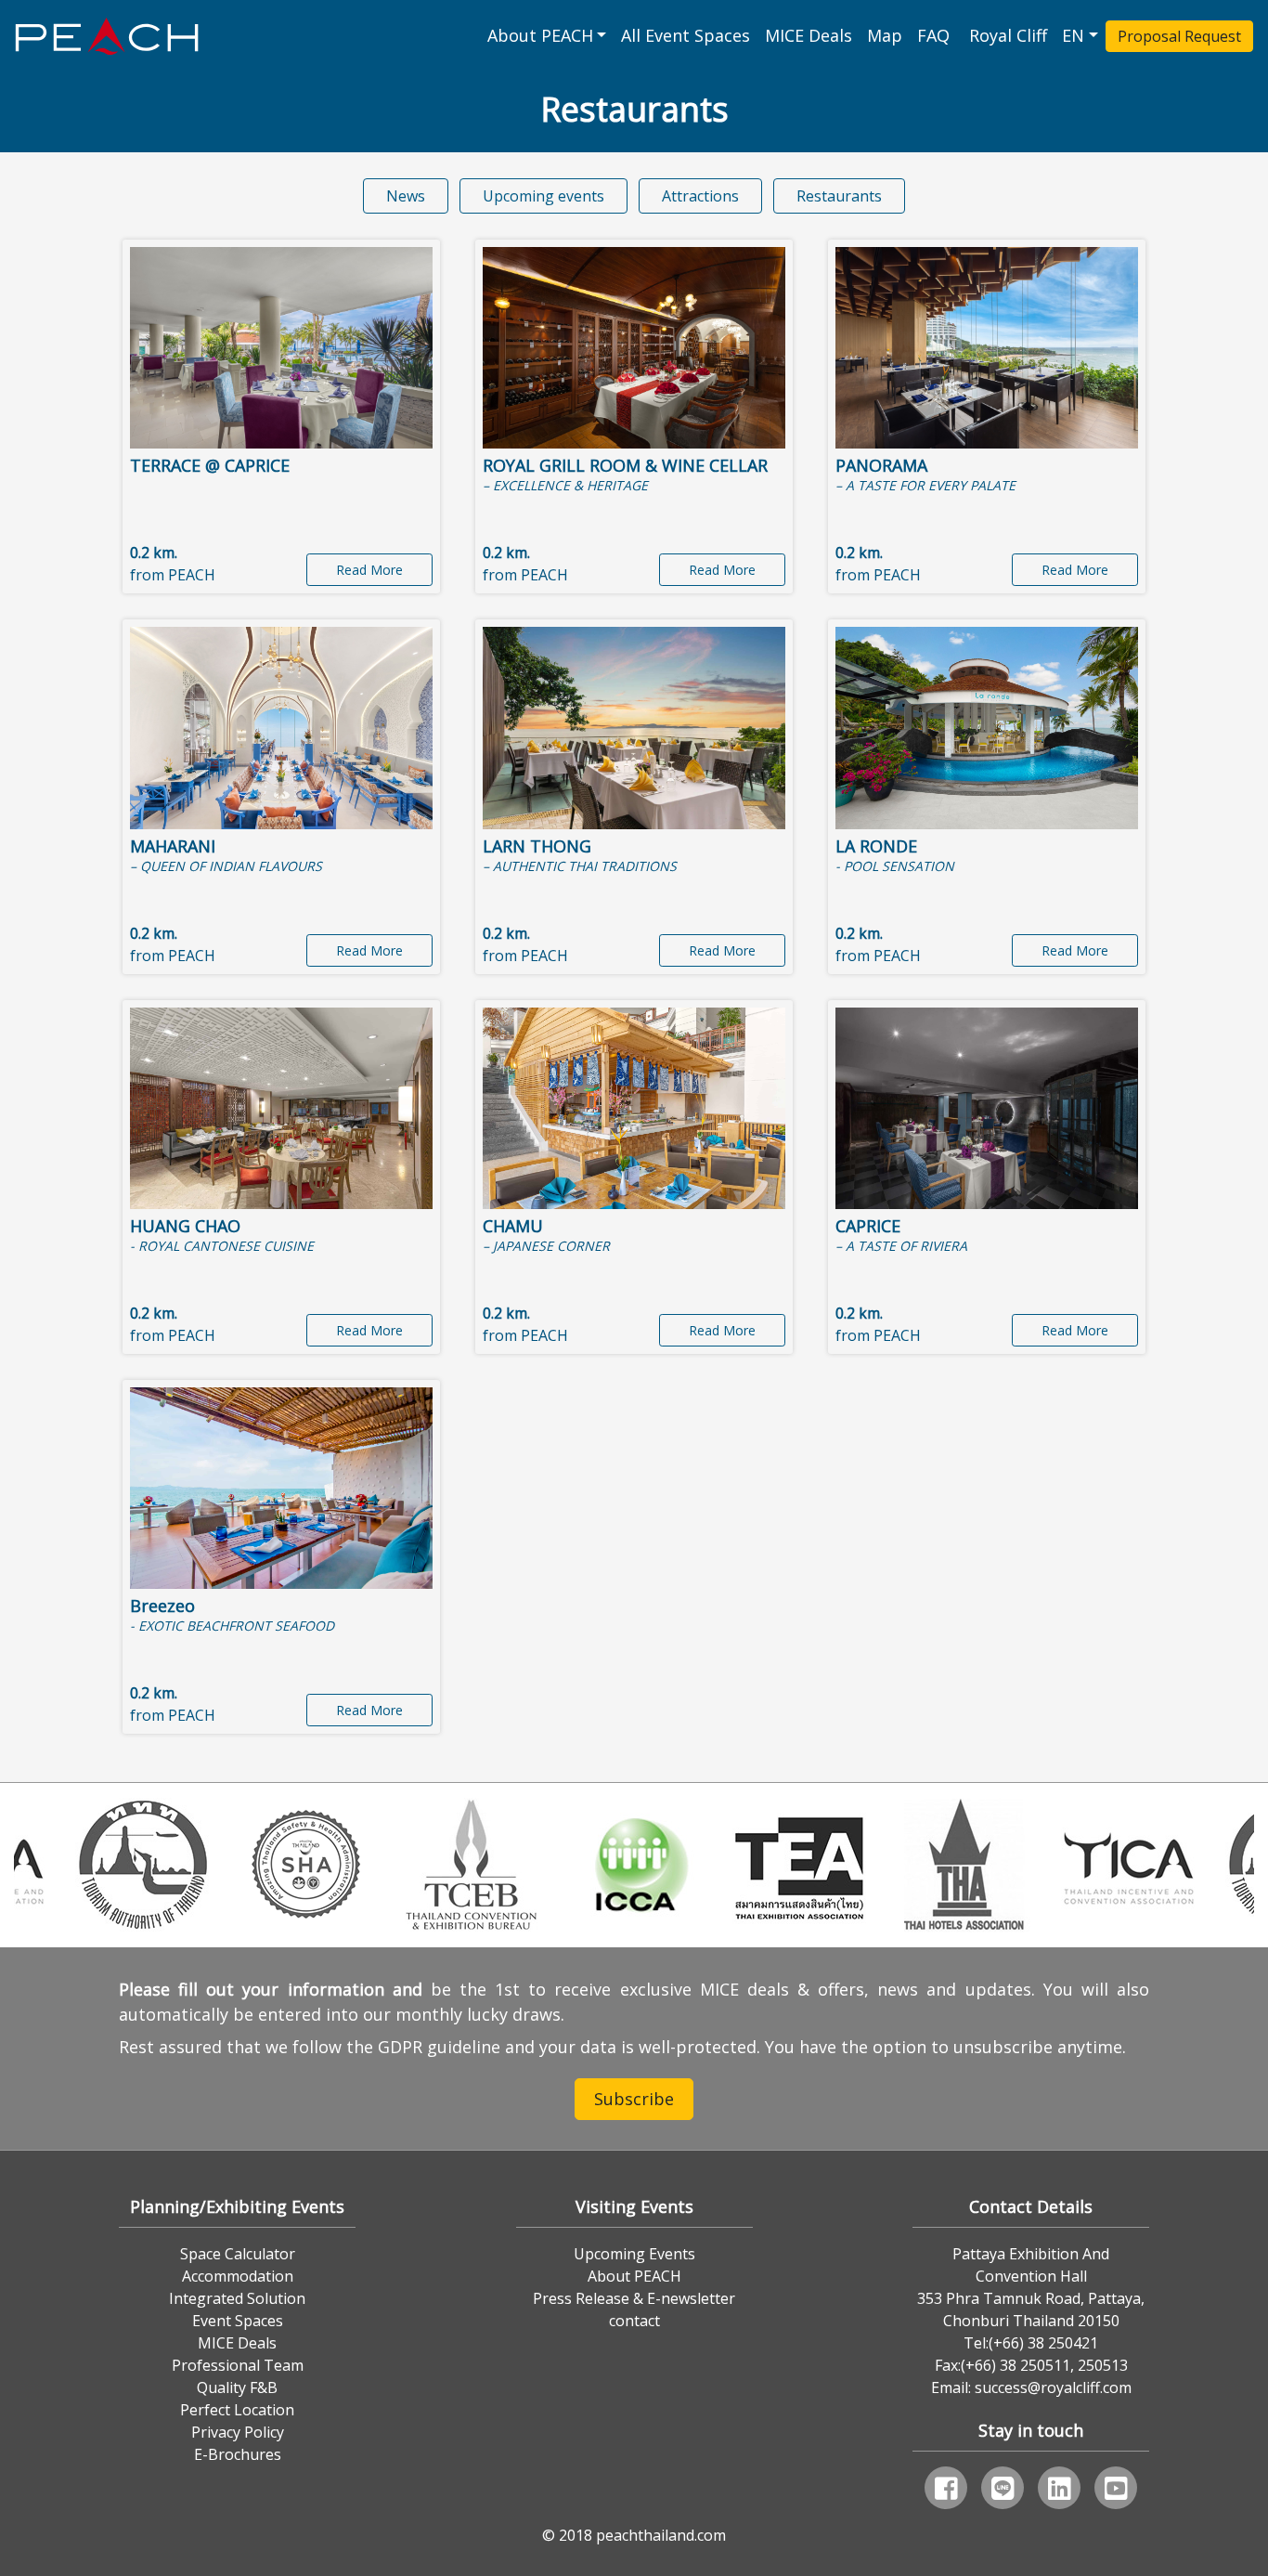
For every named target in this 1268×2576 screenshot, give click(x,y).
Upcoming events (543, 196)
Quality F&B (237, 2387)
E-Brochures (238, 2454)
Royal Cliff (1008, 35)
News (406, 196)
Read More (369, 570)
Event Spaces (238, 2321)
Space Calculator (238, 2254)
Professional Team (238, 2365)
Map (885, 35)
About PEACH (540, 35)
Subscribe (634, 2099)
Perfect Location (237, 2410)
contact (634, 2321)
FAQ (936, 35)
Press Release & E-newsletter (634, 2298)
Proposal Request (1179, 36)
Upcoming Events (634, 2254)
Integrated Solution (237, 2298)
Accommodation (238, 2276)
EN (1073, 35)
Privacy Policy (238, 2432)
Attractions (700, 196)
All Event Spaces (686, 35)
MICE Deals (809, 35)
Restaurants (839, 196)
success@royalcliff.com (1053, 2387)
